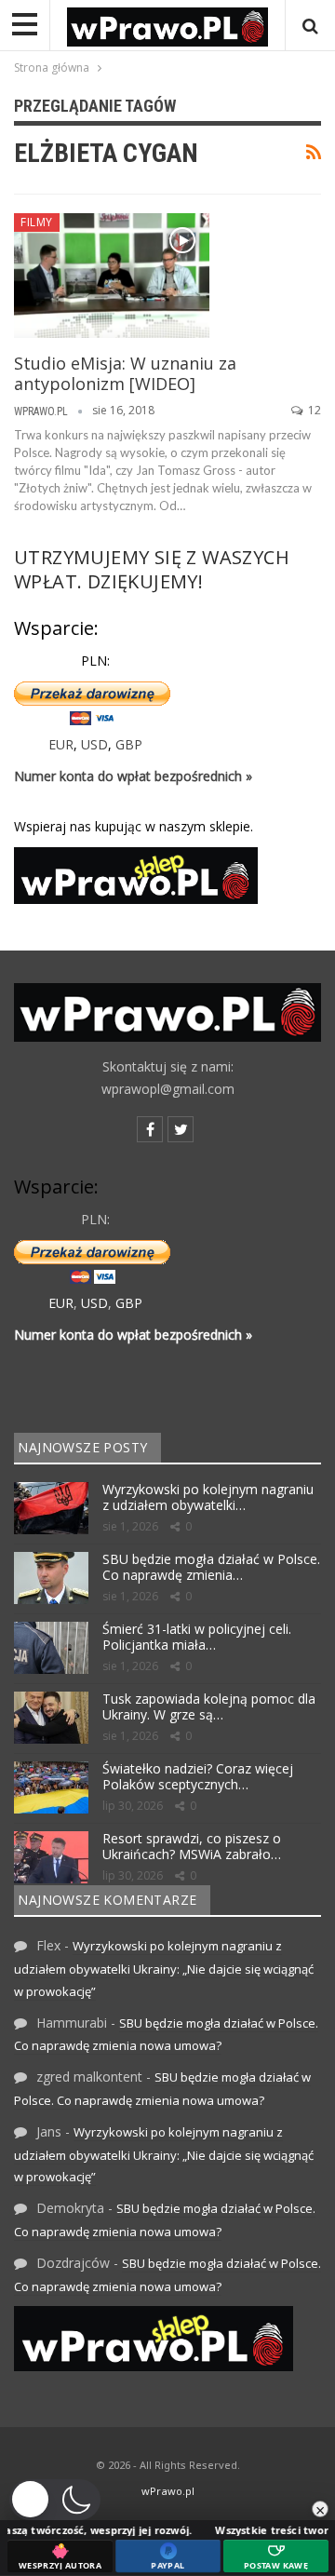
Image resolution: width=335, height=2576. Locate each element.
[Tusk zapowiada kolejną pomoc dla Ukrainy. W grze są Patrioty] (51, 1718)
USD (94, 744)
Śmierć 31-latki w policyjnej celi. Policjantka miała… (197, 1637)
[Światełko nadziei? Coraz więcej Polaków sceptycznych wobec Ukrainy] (51, 1787)
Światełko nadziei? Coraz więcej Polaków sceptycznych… (198, 1776)
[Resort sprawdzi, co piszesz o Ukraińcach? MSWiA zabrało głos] (51, 1857)
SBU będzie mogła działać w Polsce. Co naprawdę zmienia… (211, 1567)
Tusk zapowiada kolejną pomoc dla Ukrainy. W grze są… (209, 1706)
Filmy (37, 222)
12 (313, 410)
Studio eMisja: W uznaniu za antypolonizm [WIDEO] (125, 373)
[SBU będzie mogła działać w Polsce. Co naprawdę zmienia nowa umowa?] (51, 1578)
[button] (55, 2500)
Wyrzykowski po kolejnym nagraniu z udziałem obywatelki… (208, 1497)
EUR (61, 744)
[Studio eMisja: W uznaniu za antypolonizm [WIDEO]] (112, 276)
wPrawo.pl (168, 2491)
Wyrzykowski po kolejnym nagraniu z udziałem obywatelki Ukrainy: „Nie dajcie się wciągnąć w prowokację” (164, 1969)
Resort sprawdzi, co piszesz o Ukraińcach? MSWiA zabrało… (192, 1846)
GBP (129, 744)
